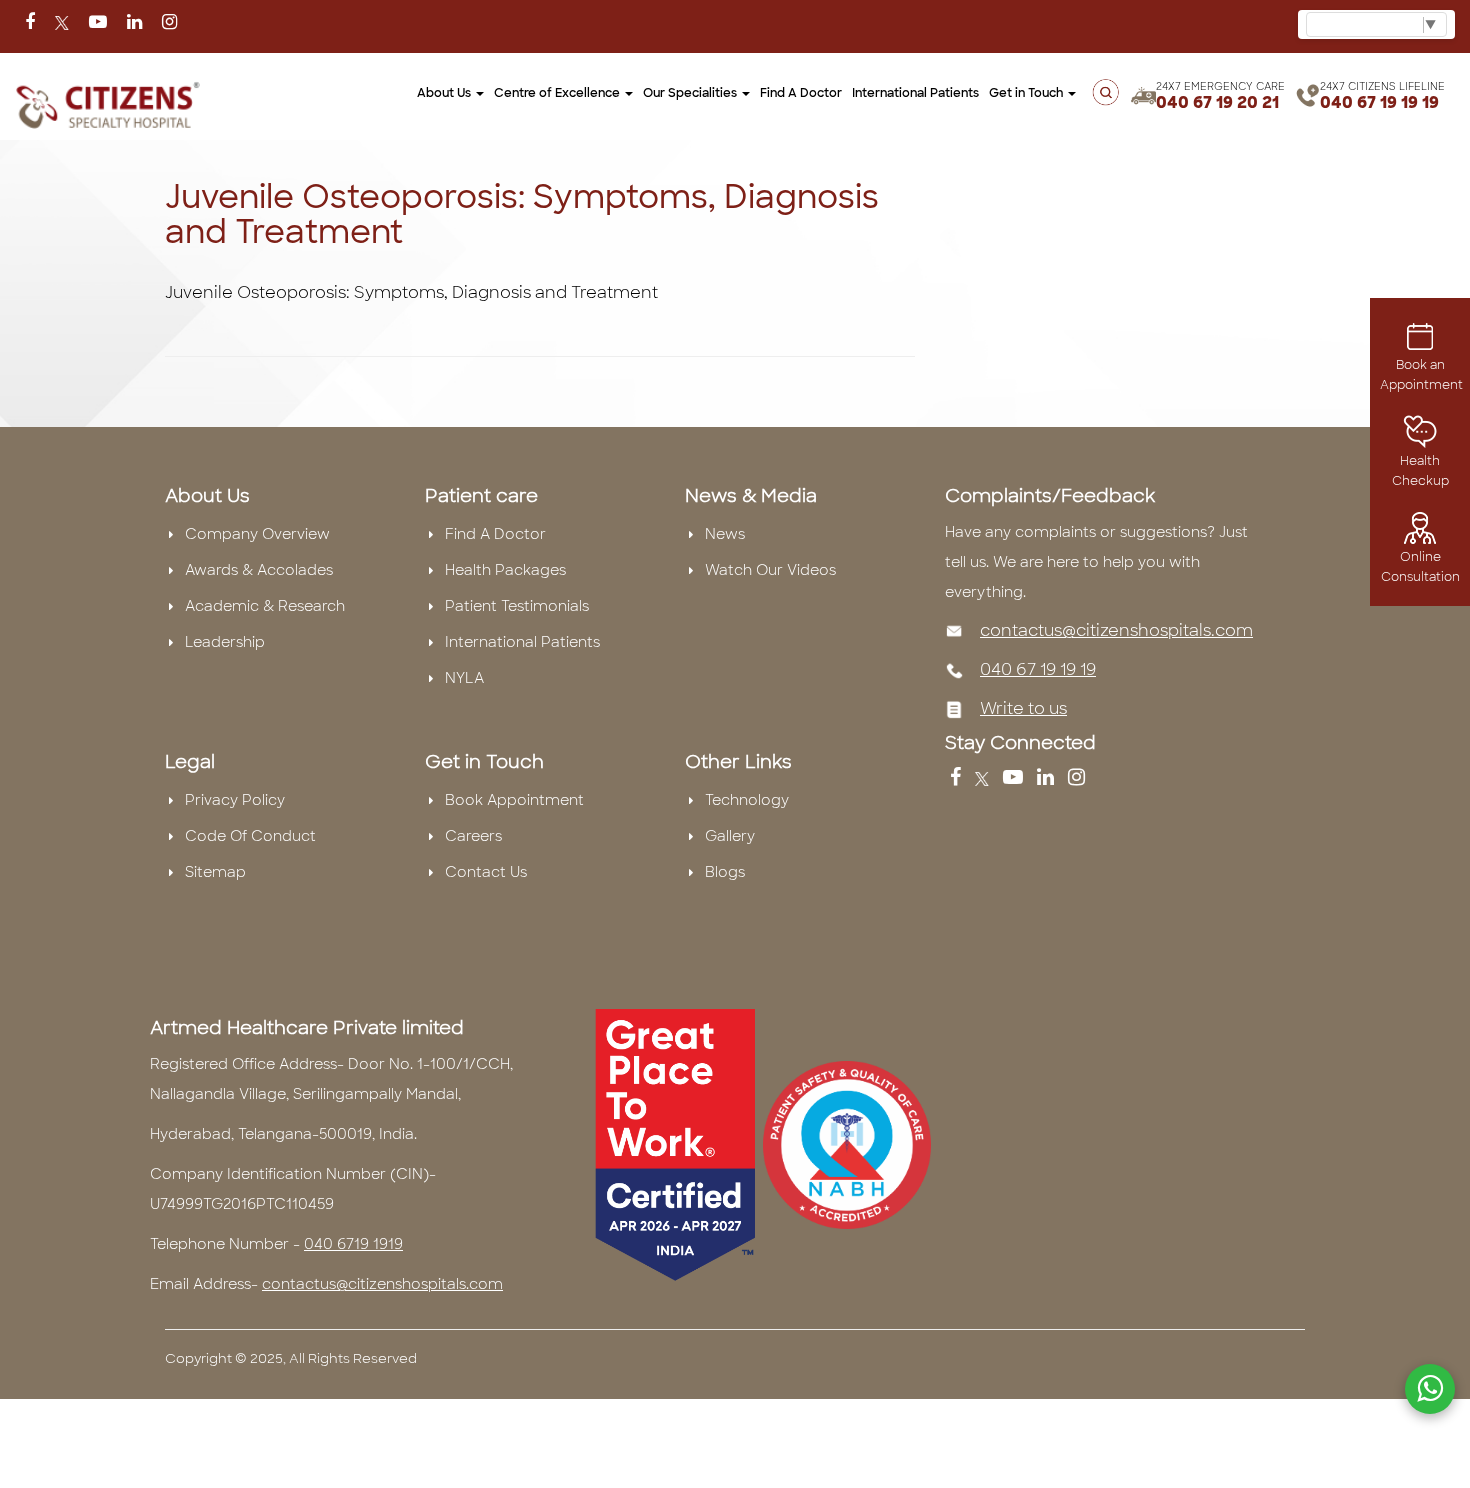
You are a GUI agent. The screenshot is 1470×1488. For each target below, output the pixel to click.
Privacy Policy (235, 800)
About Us (445, 93)
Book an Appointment (1421, 375)
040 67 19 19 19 (1379, 102)
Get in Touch (1027, 93)
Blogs (725, 872)
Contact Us (486, 872)
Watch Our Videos (770, 570)
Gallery (730, 836)
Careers (473, 836)
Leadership (225, 642)
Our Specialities (691, 93)
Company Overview (257, 534)
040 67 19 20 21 (1217, 102)
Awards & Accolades (259, 570)
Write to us (1023, 708)
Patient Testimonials (517, 606)
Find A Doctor (495, 534)
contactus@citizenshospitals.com (1116, 630)
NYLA (464, 678)
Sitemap (215, 872)
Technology (747, 800)
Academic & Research (265, 606)
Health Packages (505, 570)
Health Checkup (1420, 471)
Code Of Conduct (250, 836)
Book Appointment (514, 800)
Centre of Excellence (558, 93)
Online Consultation (1420, 567)
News (725, 534)
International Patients (915, 93)
